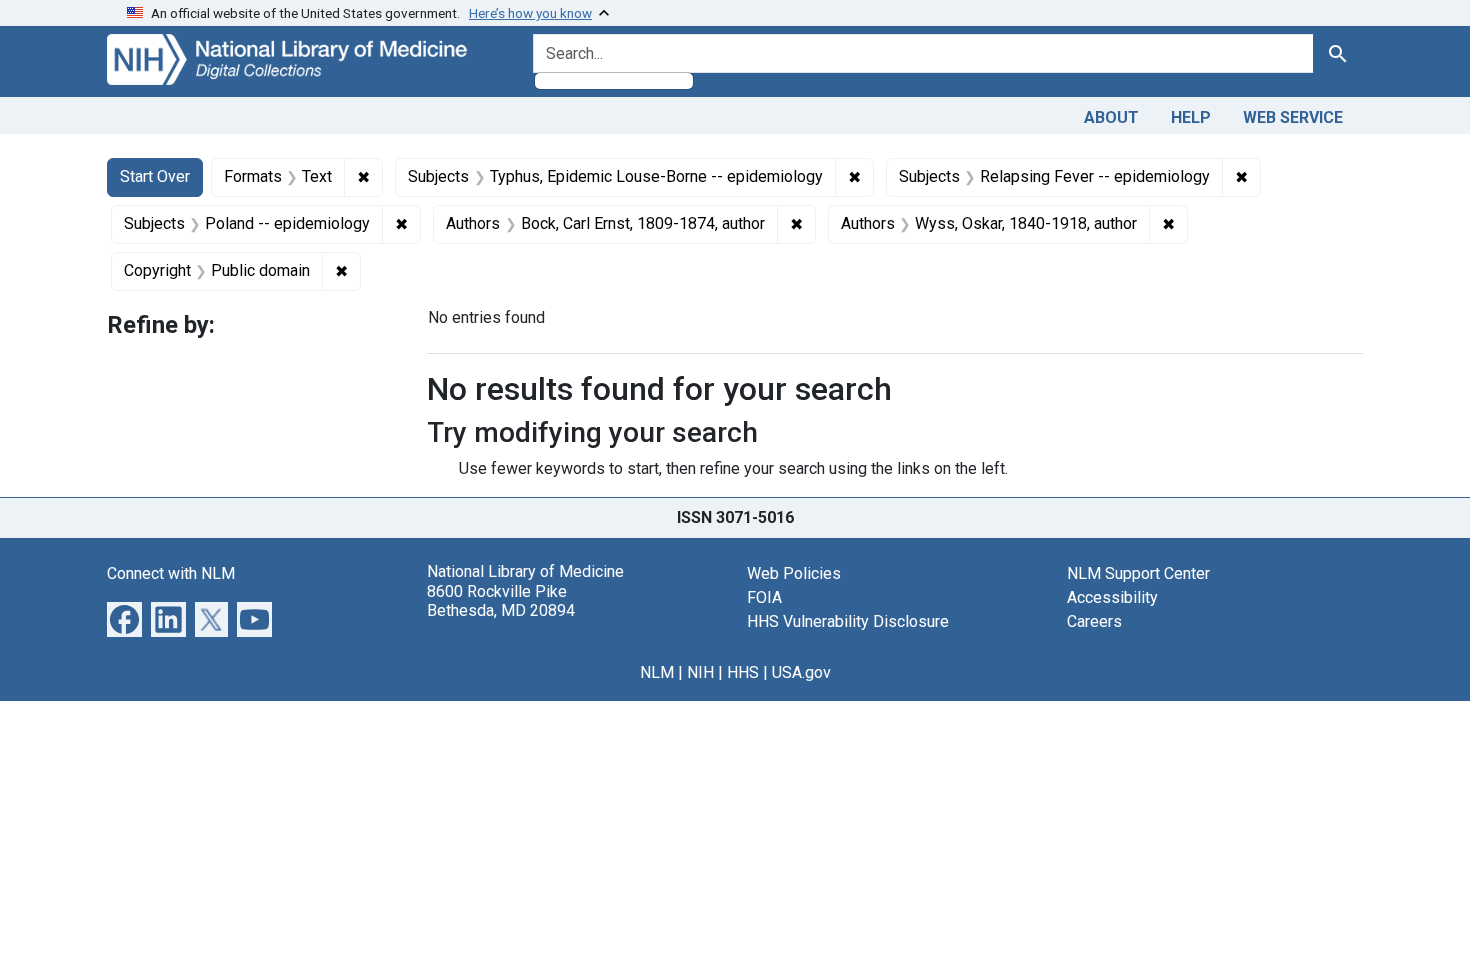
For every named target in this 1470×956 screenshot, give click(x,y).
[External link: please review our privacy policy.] (124, 618)
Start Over (155, 176)
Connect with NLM (171, 573)
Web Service (1293, 117)
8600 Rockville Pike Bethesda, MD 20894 (501, 601)
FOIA (764, 597)
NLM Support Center (1138, 573)
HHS (743, 672)
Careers (1094, 621)
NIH (700, 672)
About (1111, 117)
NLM (657, 672)
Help (1191, 117)
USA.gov (801, 672)
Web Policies (794, 573)
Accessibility (1112, 597)
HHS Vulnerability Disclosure (848, 621)
